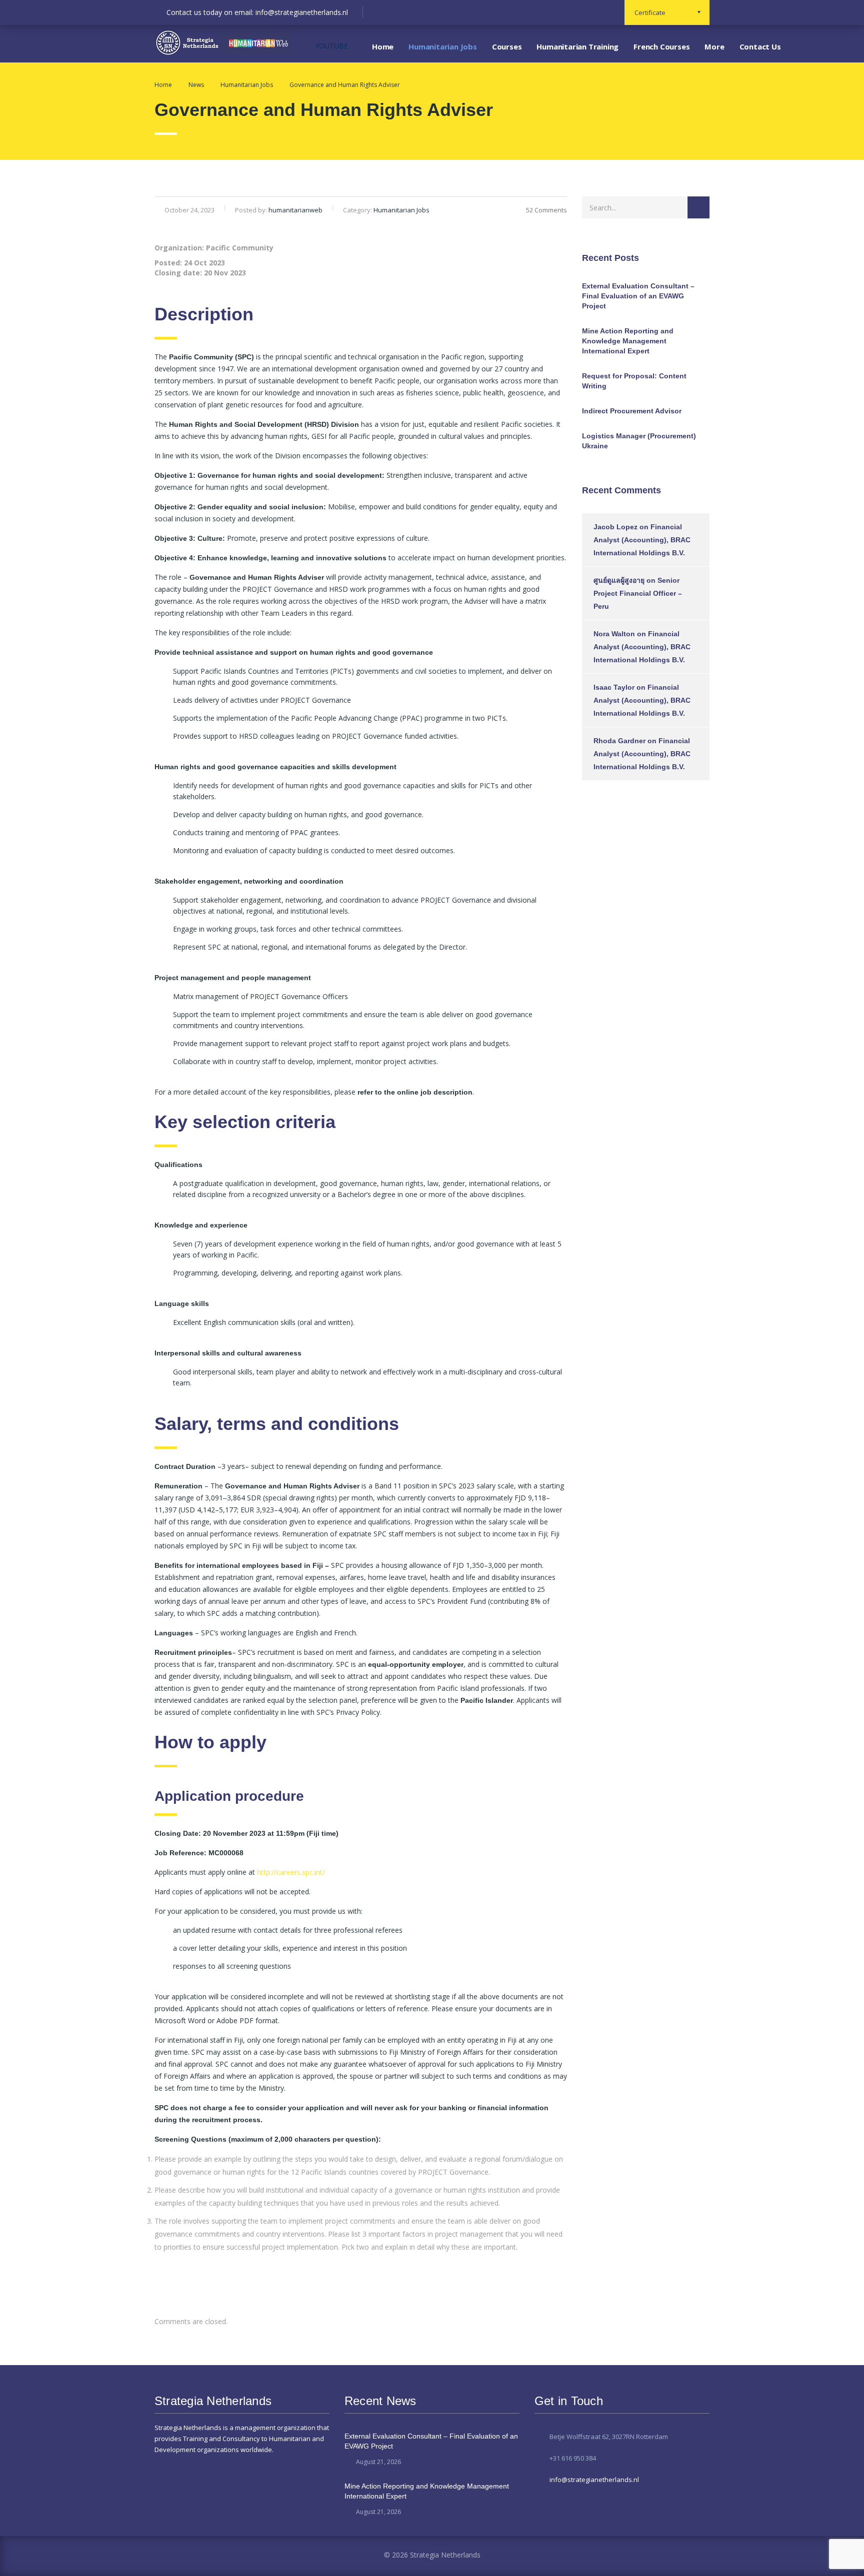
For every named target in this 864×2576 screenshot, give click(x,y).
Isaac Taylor (614, 687)
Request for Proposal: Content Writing (634, 381)
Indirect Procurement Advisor (632, 411)
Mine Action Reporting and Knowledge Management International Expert (628, 341)
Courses (507, 46)
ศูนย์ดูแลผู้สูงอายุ (619, 580)
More (714, 46)
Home (383, 46)
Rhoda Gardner (619, 741)
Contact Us (760, 46)
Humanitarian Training (577, 46)
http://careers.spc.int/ (291, 1872)
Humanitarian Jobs (443, 46)
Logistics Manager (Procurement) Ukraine (639, 441)
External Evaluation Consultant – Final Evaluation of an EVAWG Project (638, 296)
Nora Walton (614, 634)
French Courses (661, 46)
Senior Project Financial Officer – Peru (638, 593)
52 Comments (546, 210)
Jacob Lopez (615, 527)
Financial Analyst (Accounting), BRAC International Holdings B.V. (642, 540)
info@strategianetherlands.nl (594, 2480)
